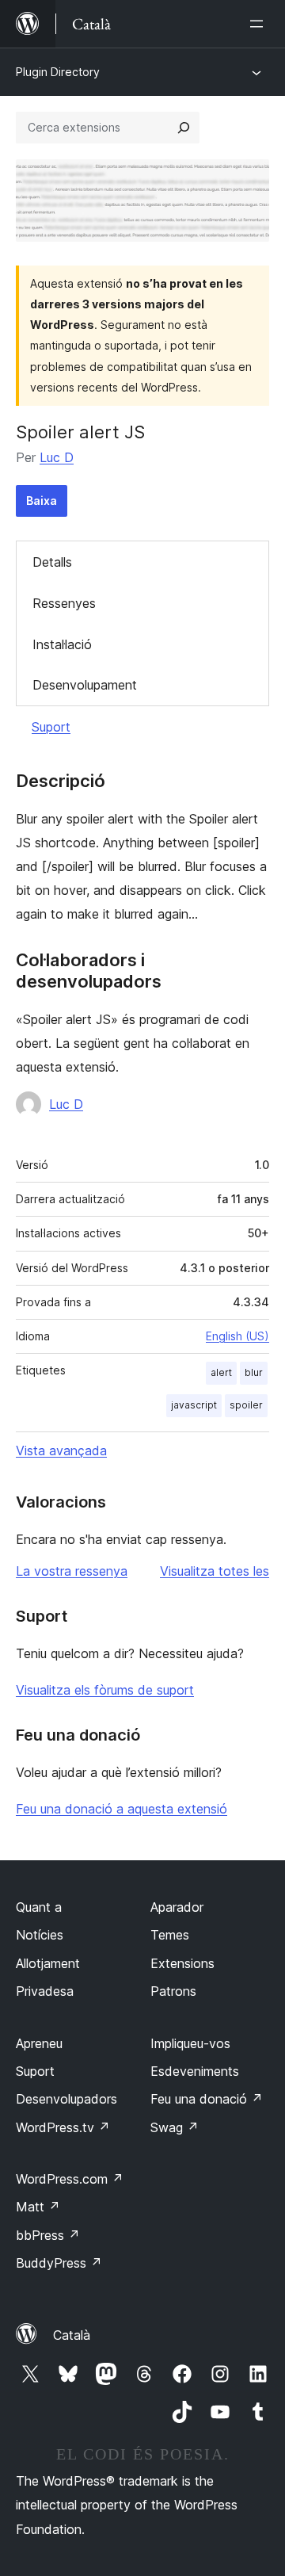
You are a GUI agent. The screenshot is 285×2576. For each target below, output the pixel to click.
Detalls (52, 562)
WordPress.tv (63, 2127)
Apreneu (39, 2043)
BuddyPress (59, 2263)
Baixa (42, 501)
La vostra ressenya (72, 1571)
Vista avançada (61, 1450)
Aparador (177, 1907)
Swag (175, 2127)
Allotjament (48, 1963)
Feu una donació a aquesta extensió (122, 1809)
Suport (51, 727)
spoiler (246, 1405)
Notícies (40, 1935)
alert (221, 1372)
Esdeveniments (195, 2071)
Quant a (39, 1907)
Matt (38, 2207)
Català (72, 2335)
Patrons (173, 1991)
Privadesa (45, 1991)
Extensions (182, 1963)
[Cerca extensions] (184, 128)
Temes (170, 1935)
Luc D (57, 457)
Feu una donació (207, 2099)
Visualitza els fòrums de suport (105, 1690)
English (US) (237, 1336)
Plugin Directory (58, 72)
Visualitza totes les (215, 1571)
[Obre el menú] (260, 24)
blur (254, 1372)
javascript (194, 1405)
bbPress (48, 2235)
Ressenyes (64, 603)
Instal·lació (62, 644)
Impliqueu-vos (190, 2043)
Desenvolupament (85, 685)
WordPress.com (70, 2179)
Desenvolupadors (66, 2099)
